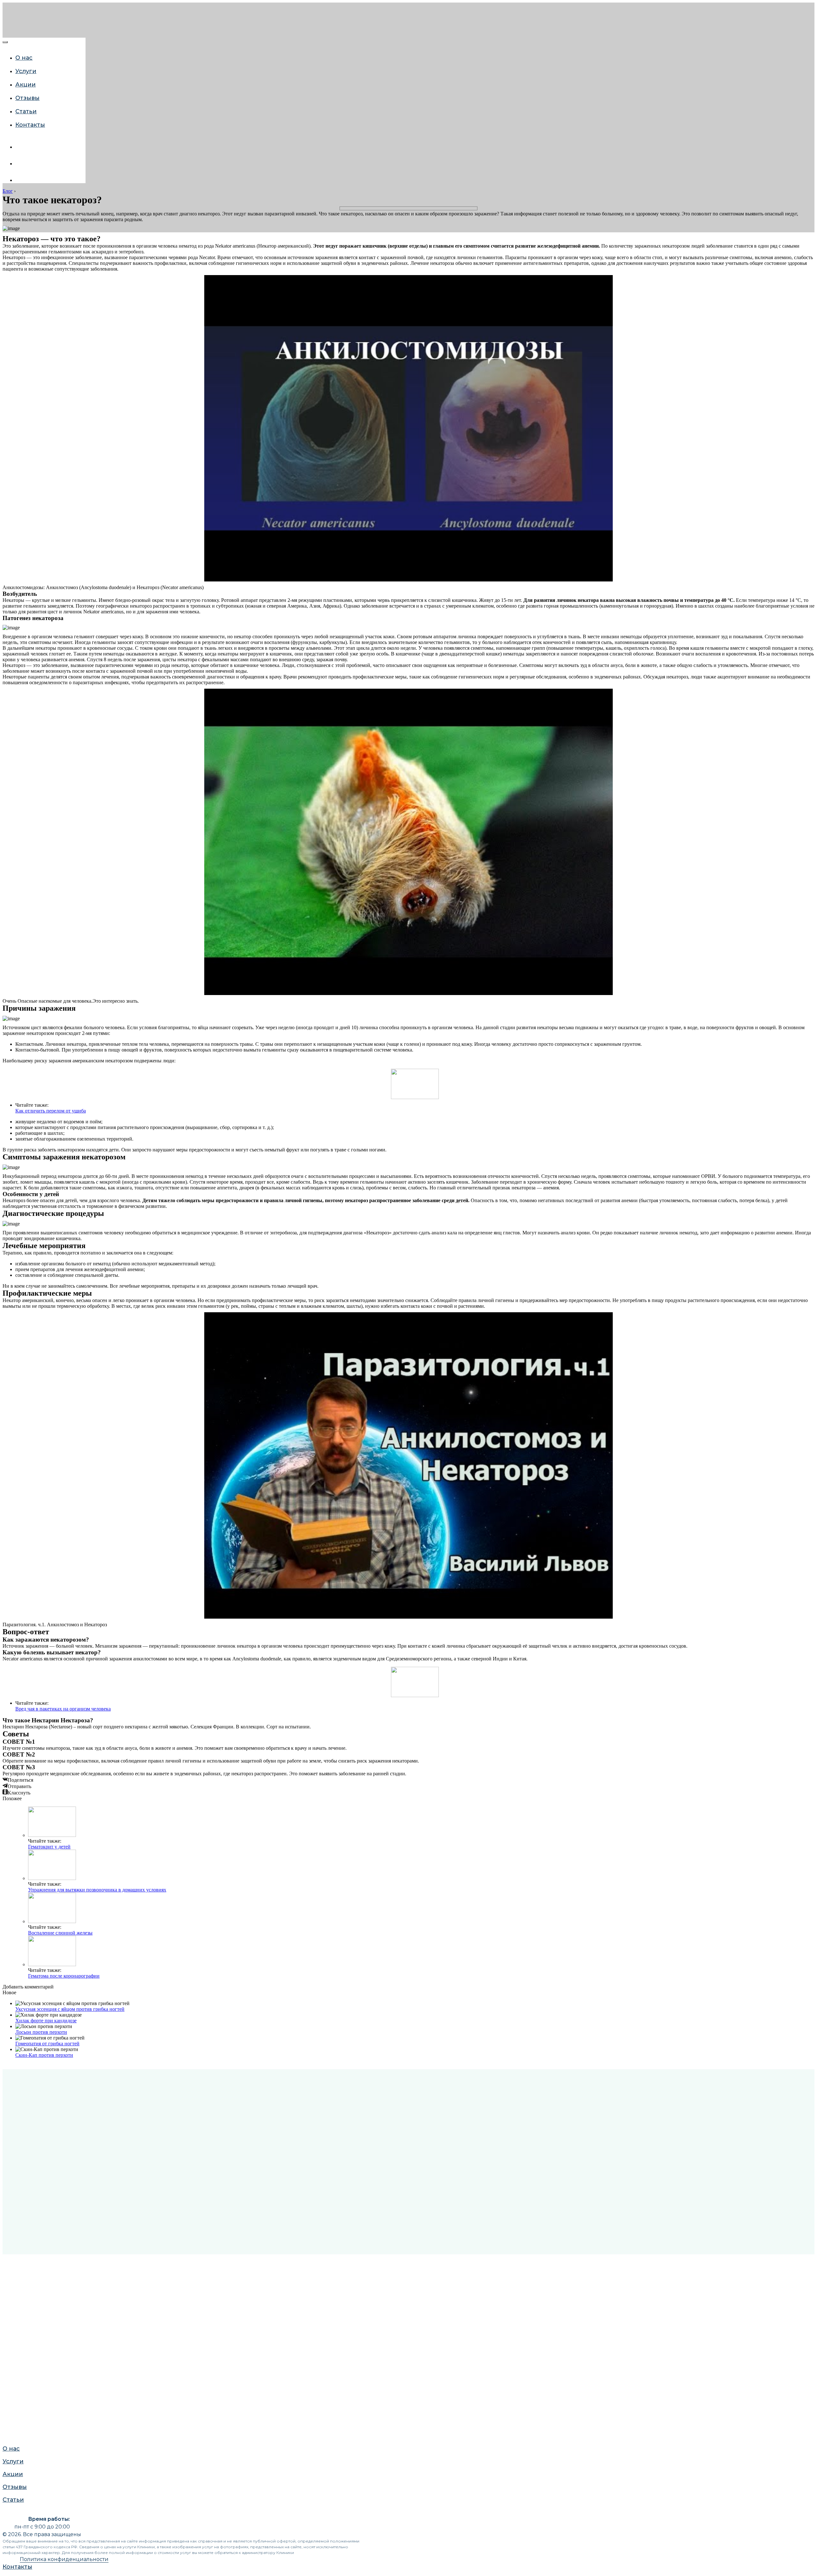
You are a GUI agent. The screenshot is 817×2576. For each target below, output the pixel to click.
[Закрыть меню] (5, 42)
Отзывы (13, 745)
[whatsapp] (20, 164)
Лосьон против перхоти (41, 2032)
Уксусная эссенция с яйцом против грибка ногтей (70, 2009)
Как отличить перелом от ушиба (51, 1111)
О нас (10, 706)
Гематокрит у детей (49, 1847)
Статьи (12, 757)
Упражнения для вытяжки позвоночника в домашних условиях (97, 1890)
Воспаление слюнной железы (60, 1933)
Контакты (15, 789)
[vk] (20, 147)
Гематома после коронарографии (64, 1976)
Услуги (11, 719)
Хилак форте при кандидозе (46, 2021)
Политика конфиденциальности (64, 2559)
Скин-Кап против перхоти (44, 2055)
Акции (11, 732)
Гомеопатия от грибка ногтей (47, 2044)
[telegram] (20, 180)
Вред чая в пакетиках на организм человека (63, 1709)
